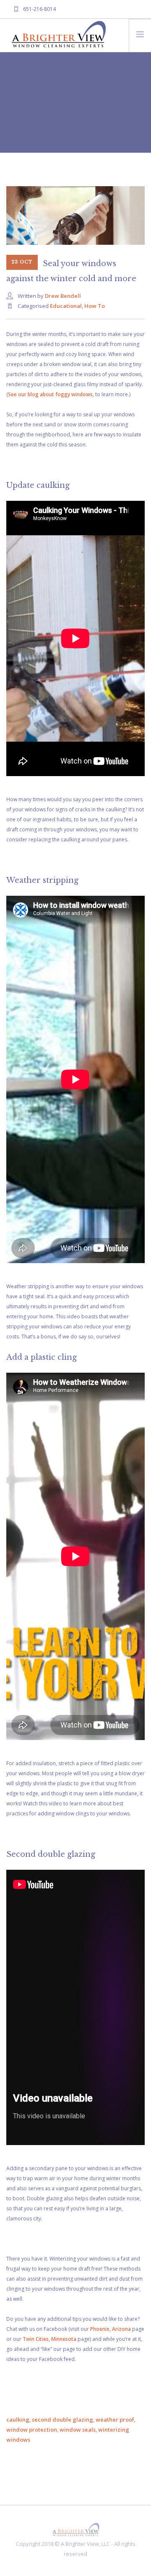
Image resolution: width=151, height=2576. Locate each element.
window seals (78, 2430)
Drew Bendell (63, 296)
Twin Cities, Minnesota (49, 2339)
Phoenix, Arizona (111, 2329)
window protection (32, 2430)
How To (95, 306)
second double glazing (62, 2420)
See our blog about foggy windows (50, 394)
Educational (66, 306)
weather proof (115, 2420)
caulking (18, 2420)
